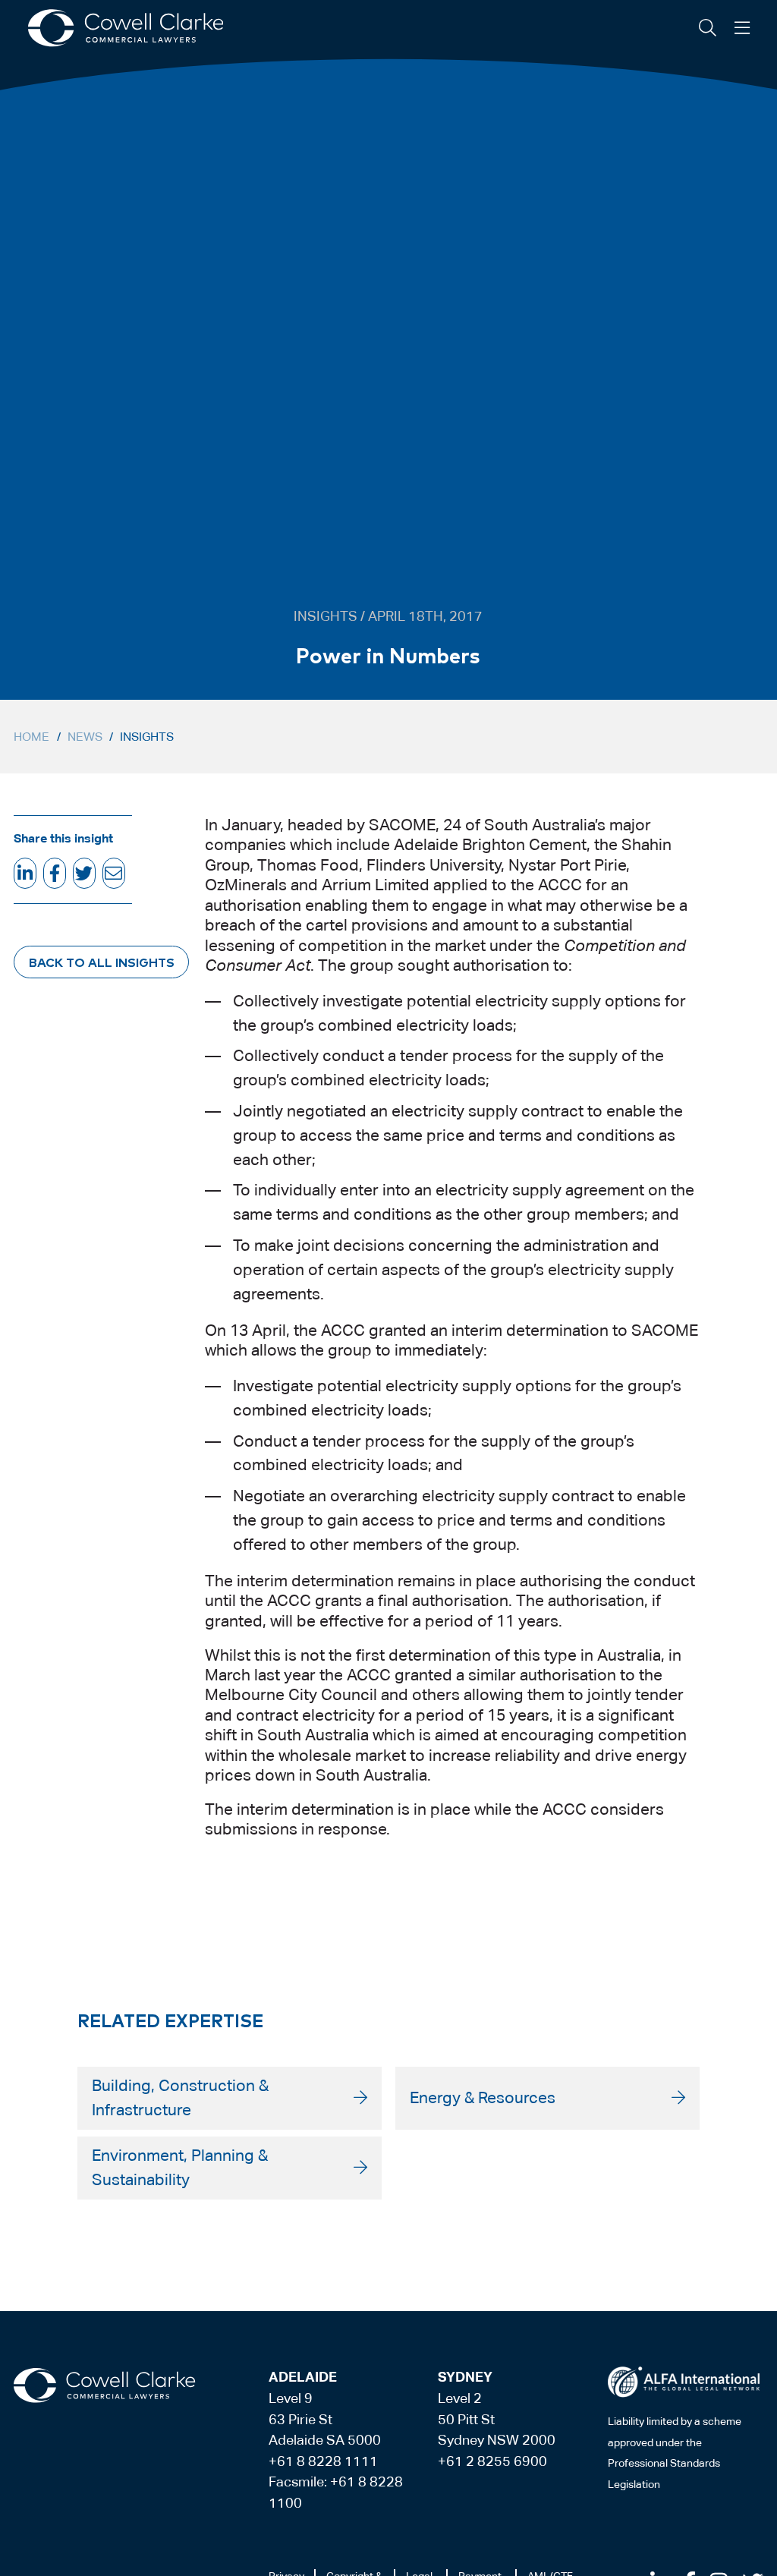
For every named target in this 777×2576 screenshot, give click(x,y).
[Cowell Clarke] (104, 2385)
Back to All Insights (102, 962)
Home (31, 737)
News (85, 737)
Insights (147, 737)
